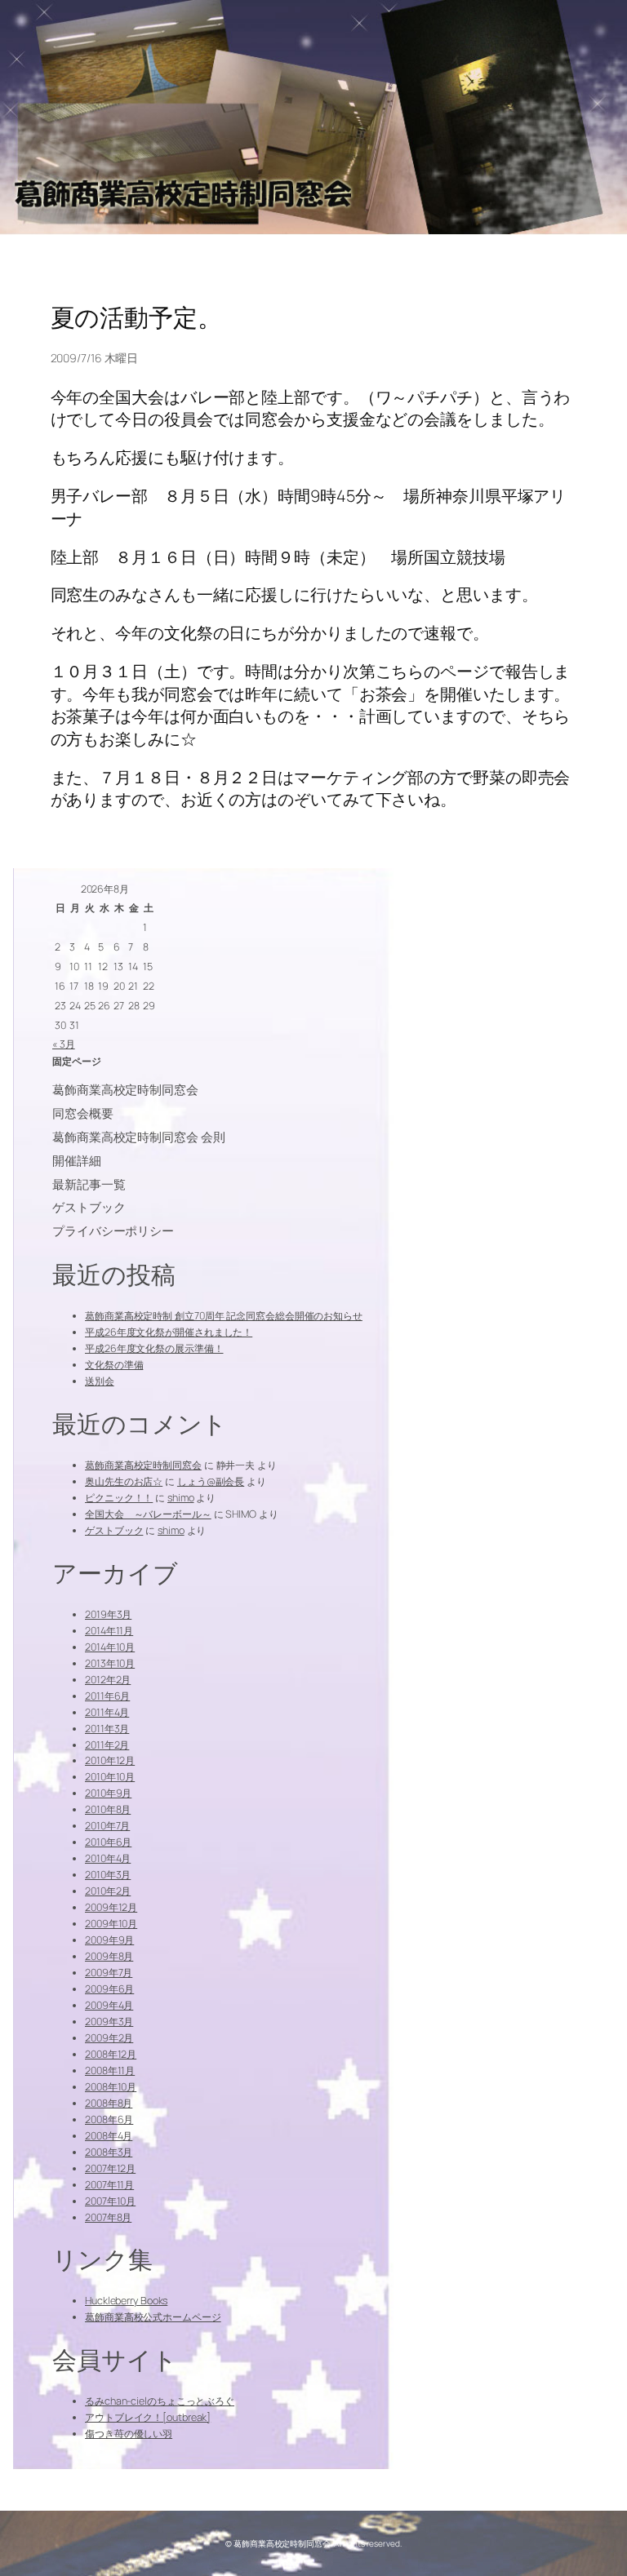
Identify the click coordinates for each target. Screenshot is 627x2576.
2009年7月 (109, 1973)
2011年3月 (107, 1729)
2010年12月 (110, 1760)
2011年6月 (107, 1696)
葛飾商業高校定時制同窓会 (143, 1465)
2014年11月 (109, 1631)
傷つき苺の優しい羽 (129, 2434)
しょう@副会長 (211, 1481)
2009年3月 (109, 2022)
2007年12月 (110, 2168)
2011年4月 (107, 1712)
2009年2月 (109, 2038)
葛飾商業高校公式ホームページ (153, 2317)
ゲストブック (114, 1530)
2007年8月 (108, 2217)
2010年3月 (108, 1875)
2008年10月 (111, 2087)
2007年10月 (110, 2201)
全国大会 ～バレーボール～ (148, 1514)
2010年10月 (110, 1777)
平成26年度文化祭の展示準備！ (154, 1348)
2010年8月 (108, 1809)
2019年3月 (108, 1614)
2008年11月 (110, 2071)
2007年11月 (109, 2185)
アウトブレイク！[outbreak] (148, 2417)
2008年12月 (111, 2054)
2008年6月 (109, 2119)
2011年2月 (107, 1745)
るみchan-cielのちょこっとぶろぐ (160, 2401)
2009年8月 (109, 1956)
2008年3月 (109, 2152)
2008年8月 (109, 2103)
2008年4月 (109, 2136)
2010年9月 (108, 1793)
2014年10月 (110, 1647)
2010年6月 (108, 1842)
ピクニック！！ (119, 1498)
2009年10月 (111, 1924)
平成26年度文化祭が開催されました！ (169, 1332)
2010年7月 (107, 1826)
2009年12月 (111, 1907)
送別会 (100, 1381)
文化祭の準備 (114, 1365)
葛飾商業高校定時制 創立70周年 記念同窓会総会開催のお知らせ (224, 1316)
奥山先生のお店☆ (124, 1481)
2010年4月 (108, 1858)
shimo (181, 1498)
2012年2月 (108, 1680)
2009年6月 (109, 1989)
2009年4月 (109, 2005)
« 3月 (64, 1044)
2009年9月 (109, 1940)
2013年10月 (110, 1663)
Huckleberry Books (126, 2301)
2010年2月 (108, 1891)
